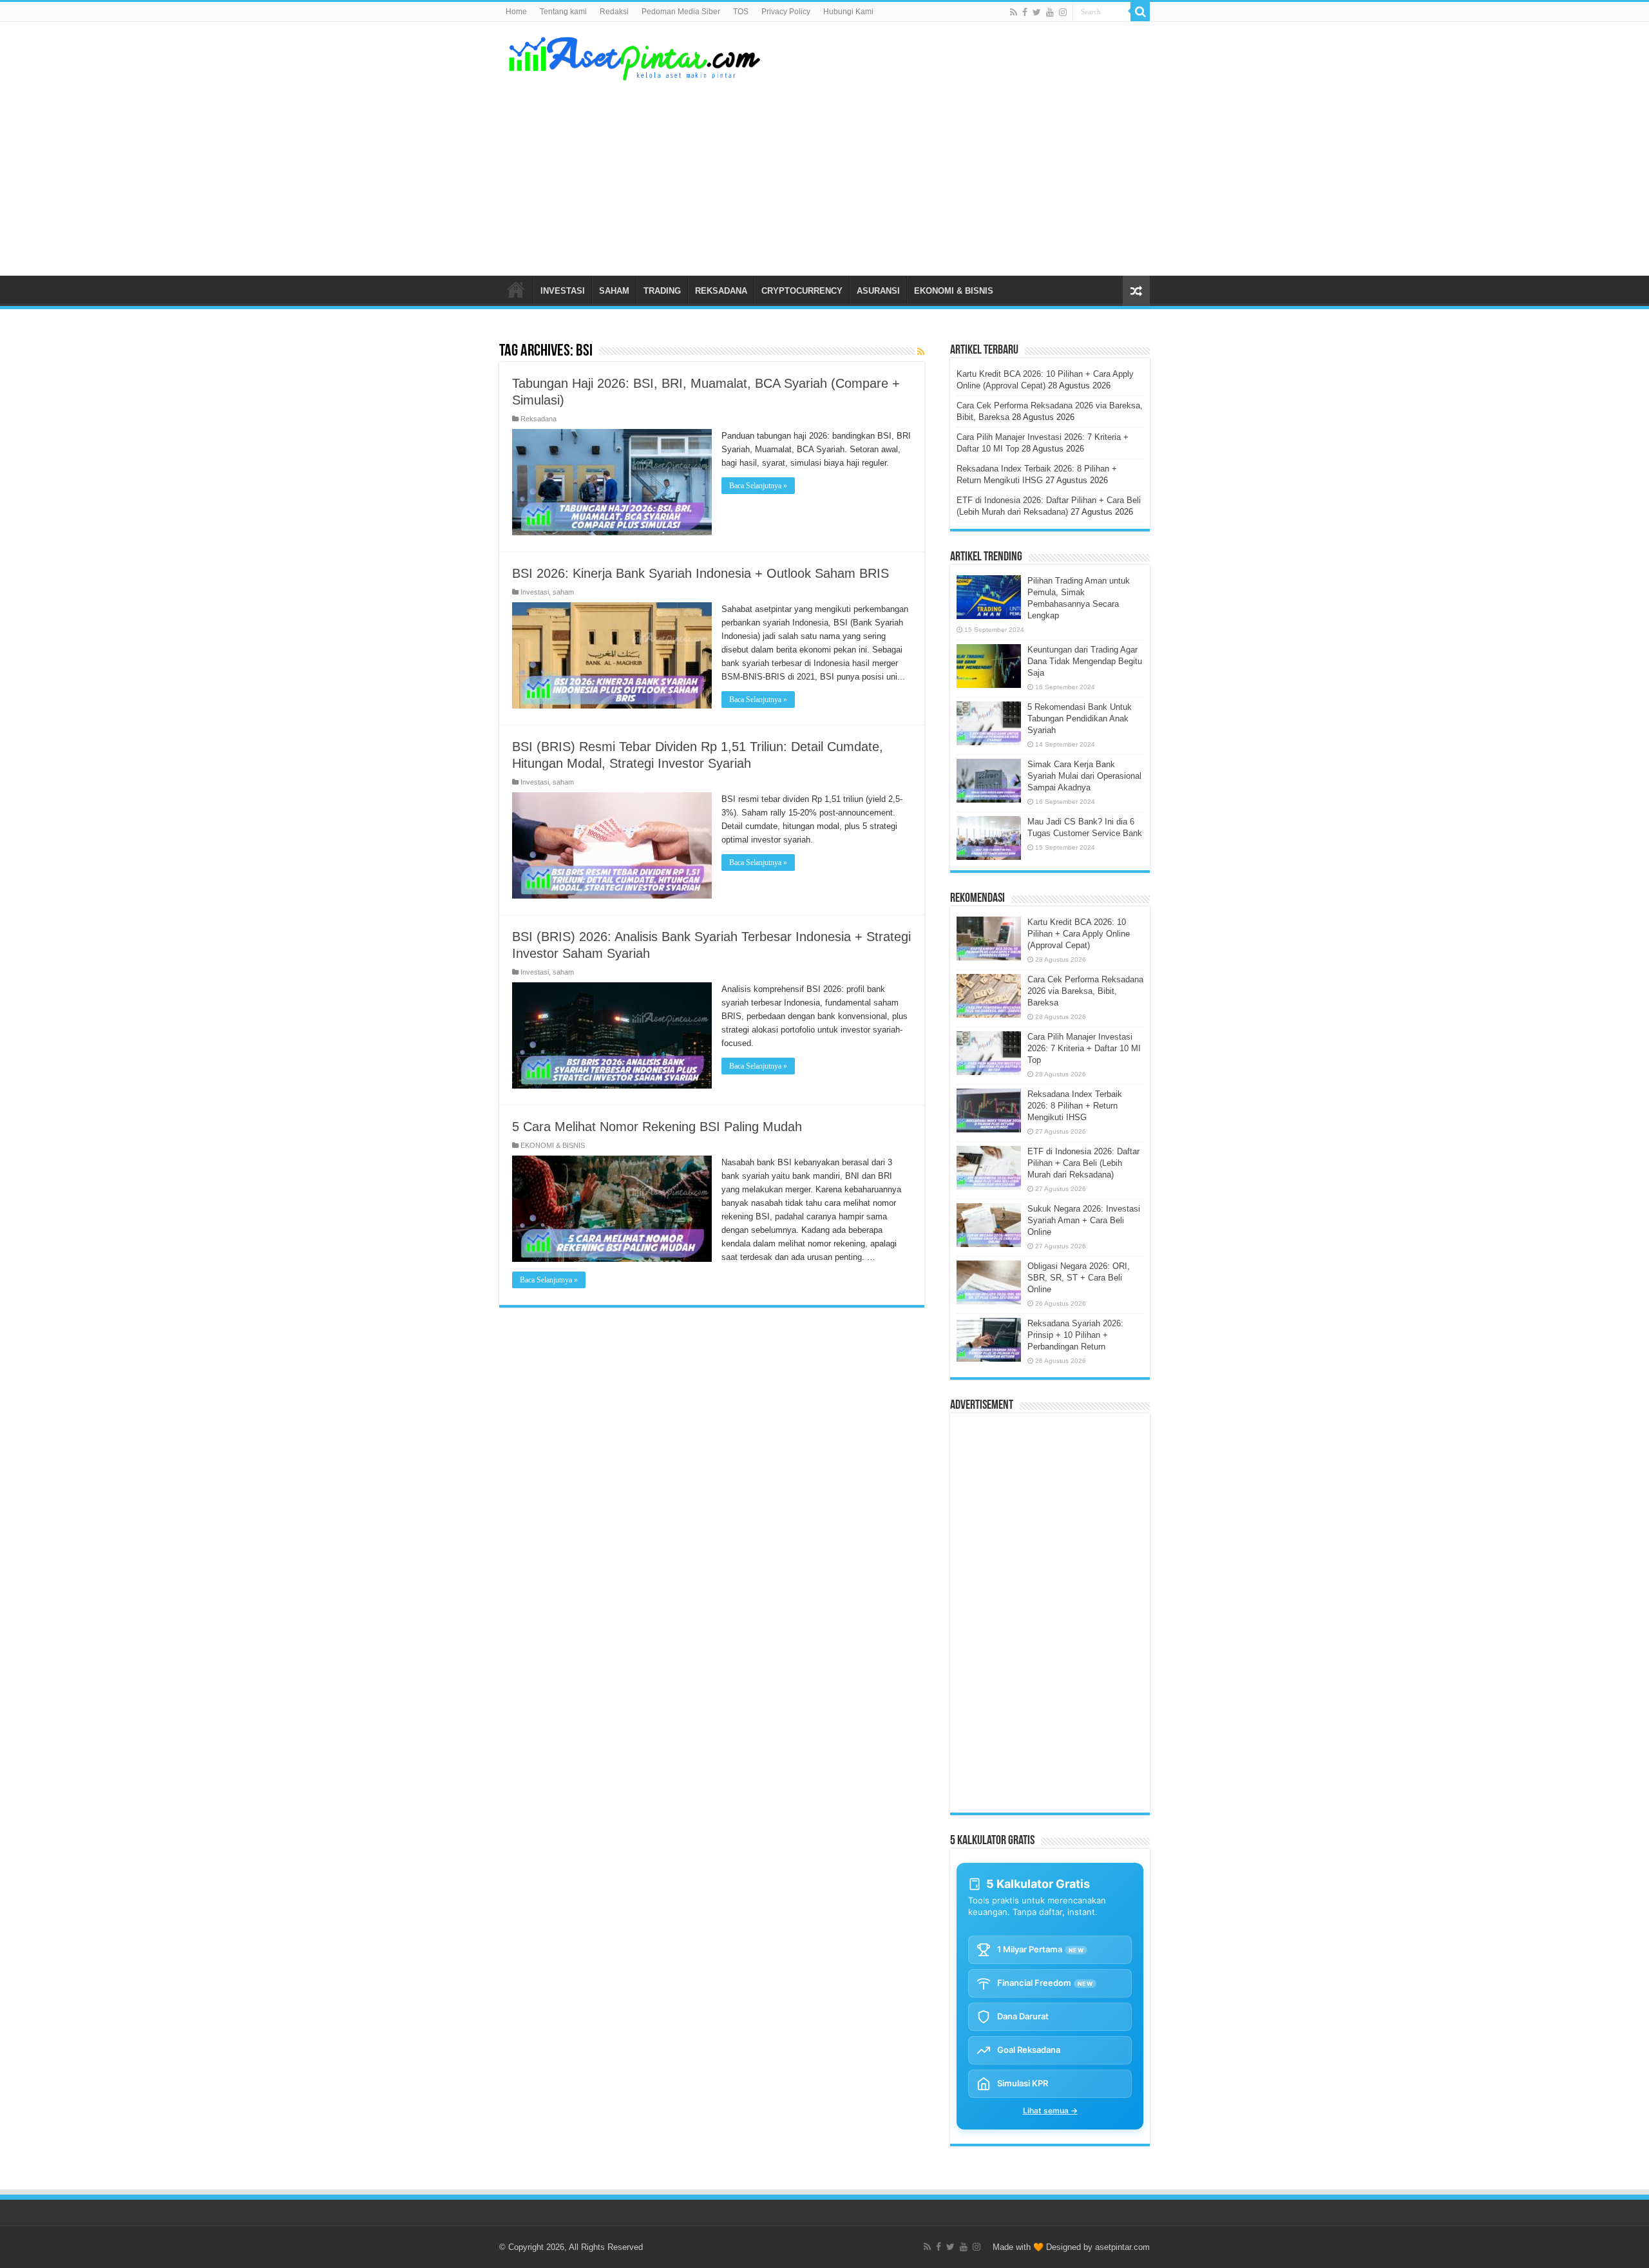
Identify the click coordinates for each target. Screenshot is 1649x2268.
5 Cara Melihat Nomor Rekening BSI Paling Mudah (657, 1127)
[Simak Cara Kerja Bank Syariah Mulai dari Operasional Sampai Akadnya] (989, 781)
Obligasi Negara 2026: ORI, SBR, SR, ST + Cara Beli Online (1079, 1278)
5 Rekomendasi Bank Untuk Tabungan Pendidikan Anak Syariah (1080, 719)
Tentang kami (563, 12)
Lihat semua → (1050, 2111)
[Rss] (1014, 12)
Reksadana (539, 419)
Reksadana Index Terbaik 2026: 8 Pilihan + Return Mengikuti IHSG (1075, 1106)
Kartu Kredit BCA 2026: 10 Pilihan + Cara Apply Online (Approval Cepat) (1079, 934)
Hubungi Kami (848, 12)
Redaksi (614, 12)
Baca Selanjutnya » (758, 486)
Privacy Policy (786, 12)
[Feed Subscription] (921, 352)
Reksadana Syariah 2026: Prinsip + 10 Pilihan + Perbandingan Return (1075, 1335)
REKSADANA (721, 291)
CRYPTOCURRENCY (802, 291)
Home (516, 12)
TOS (741, 12)
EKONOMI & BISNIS (954, 291)
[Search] (1140, 12)
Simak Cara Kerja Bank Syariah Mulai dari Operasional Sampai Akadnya (1084, 776)
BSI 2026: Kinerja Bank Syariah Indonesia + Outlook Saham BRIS (701, 573)
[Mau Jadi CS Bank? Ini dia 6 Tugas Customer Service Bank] (989, 838)
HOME (516, 289)
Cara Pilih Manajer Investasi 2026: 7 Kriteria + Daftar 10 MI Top (1084, 1048)
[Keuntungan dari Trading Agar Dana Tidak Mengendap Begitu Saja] (989, 666)
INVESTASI (563, 291)
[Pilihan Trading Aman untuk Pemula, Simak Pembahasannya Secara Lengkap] (989, 597)
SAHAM (614, 291)
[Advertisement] (906, 173)
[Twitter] (1037, 12)
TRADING (662, 291)
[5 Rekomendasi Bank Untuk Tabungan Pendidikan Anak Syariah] (989, 723)
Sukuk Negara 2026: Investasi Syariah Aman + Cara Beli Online (1084, 1220)
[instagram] (1063, 12)
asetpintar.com (1122, 2247)
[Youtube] (1050, 12)
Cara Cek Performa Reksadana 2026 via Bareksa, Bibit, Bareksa (1085, 991)
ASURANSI (878, 291)
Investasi (535, 592)
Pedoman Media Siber (681, 12)
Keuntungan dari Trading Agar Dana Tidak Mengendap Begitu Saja (1085, 661)
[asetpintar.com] (634, 56)
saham (563, 592)
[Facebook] (1025, 12)
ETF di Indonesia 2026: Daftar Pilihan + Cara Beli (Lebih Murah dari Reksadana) (1083, 1163)
